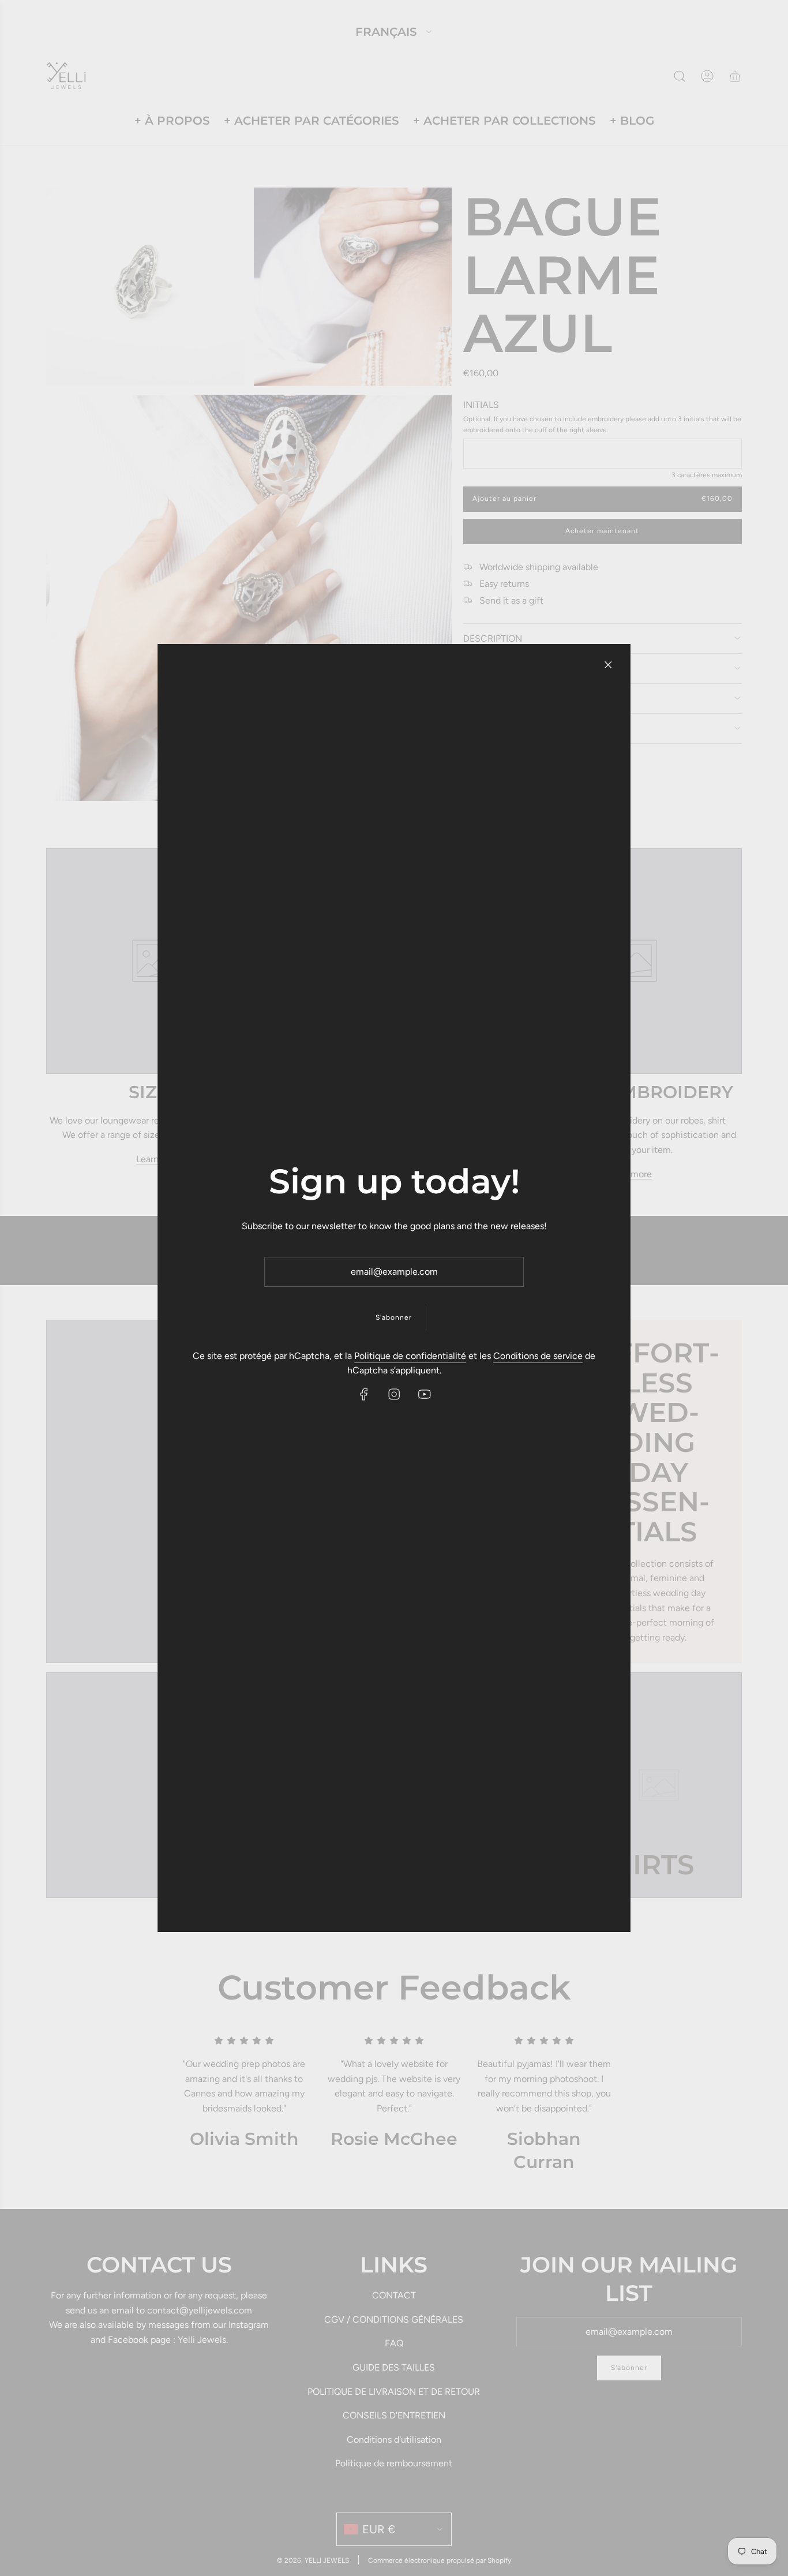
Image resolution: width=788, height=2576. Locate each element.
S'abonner (394, 1317)
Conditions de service (538, 1356)
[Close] (608, 665)
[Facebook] (364, 1394)
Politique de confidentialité (410, 1356)
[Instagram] (394, 1394)
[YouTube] (424, 1394)
